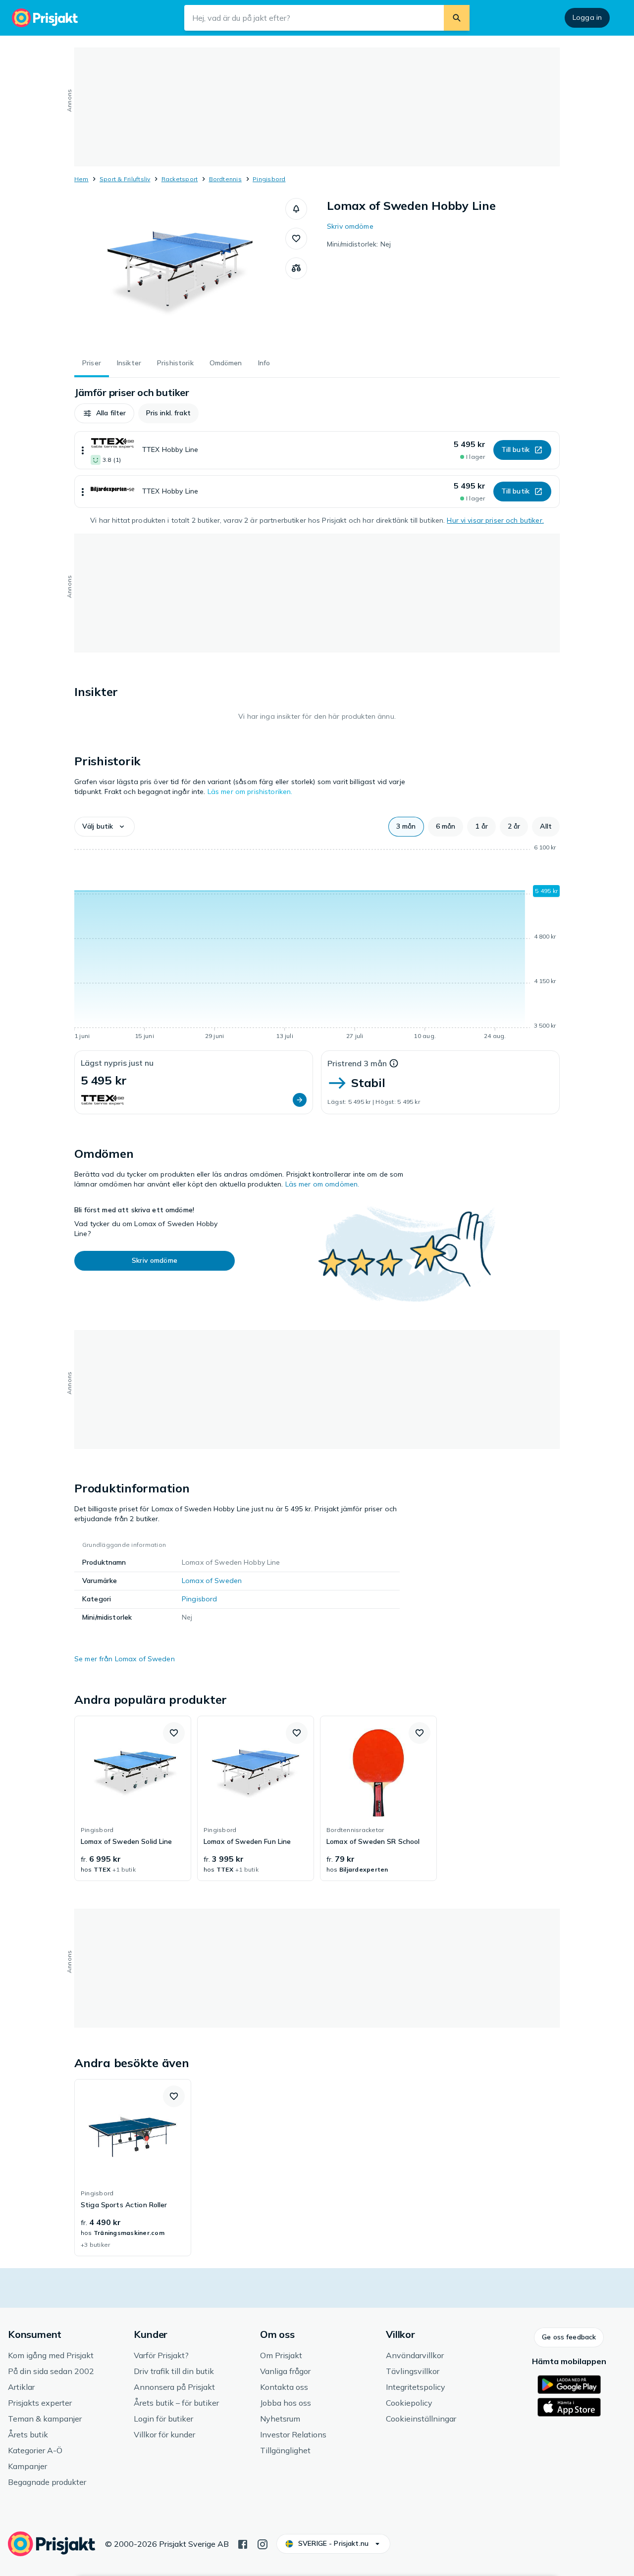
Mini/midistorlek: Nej (359, 244)
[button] (296, 209)
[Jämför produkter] (296, 268)
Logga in (587, 17)
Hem (81, 179)
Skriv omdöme (350, 226)
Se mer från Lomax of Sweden (125, 1659)
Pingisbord (269, 179)
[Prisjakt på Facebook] (243, 2543)
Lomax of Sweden (212, 1581)
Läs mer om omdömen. (322, 1184)
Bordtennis (225, 179)
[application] (317, 943)
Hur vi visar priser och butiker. (495, 520)
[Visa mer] (83, 450)
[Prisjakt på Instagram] (263, 2543)
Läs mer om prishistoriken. (250, 792)
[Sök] (457, 18)
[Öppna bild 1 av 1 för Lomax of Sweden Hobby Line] (180, 272)
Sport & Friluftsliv (125, 179)
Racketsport (180, 179)
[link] (133, 1798)
